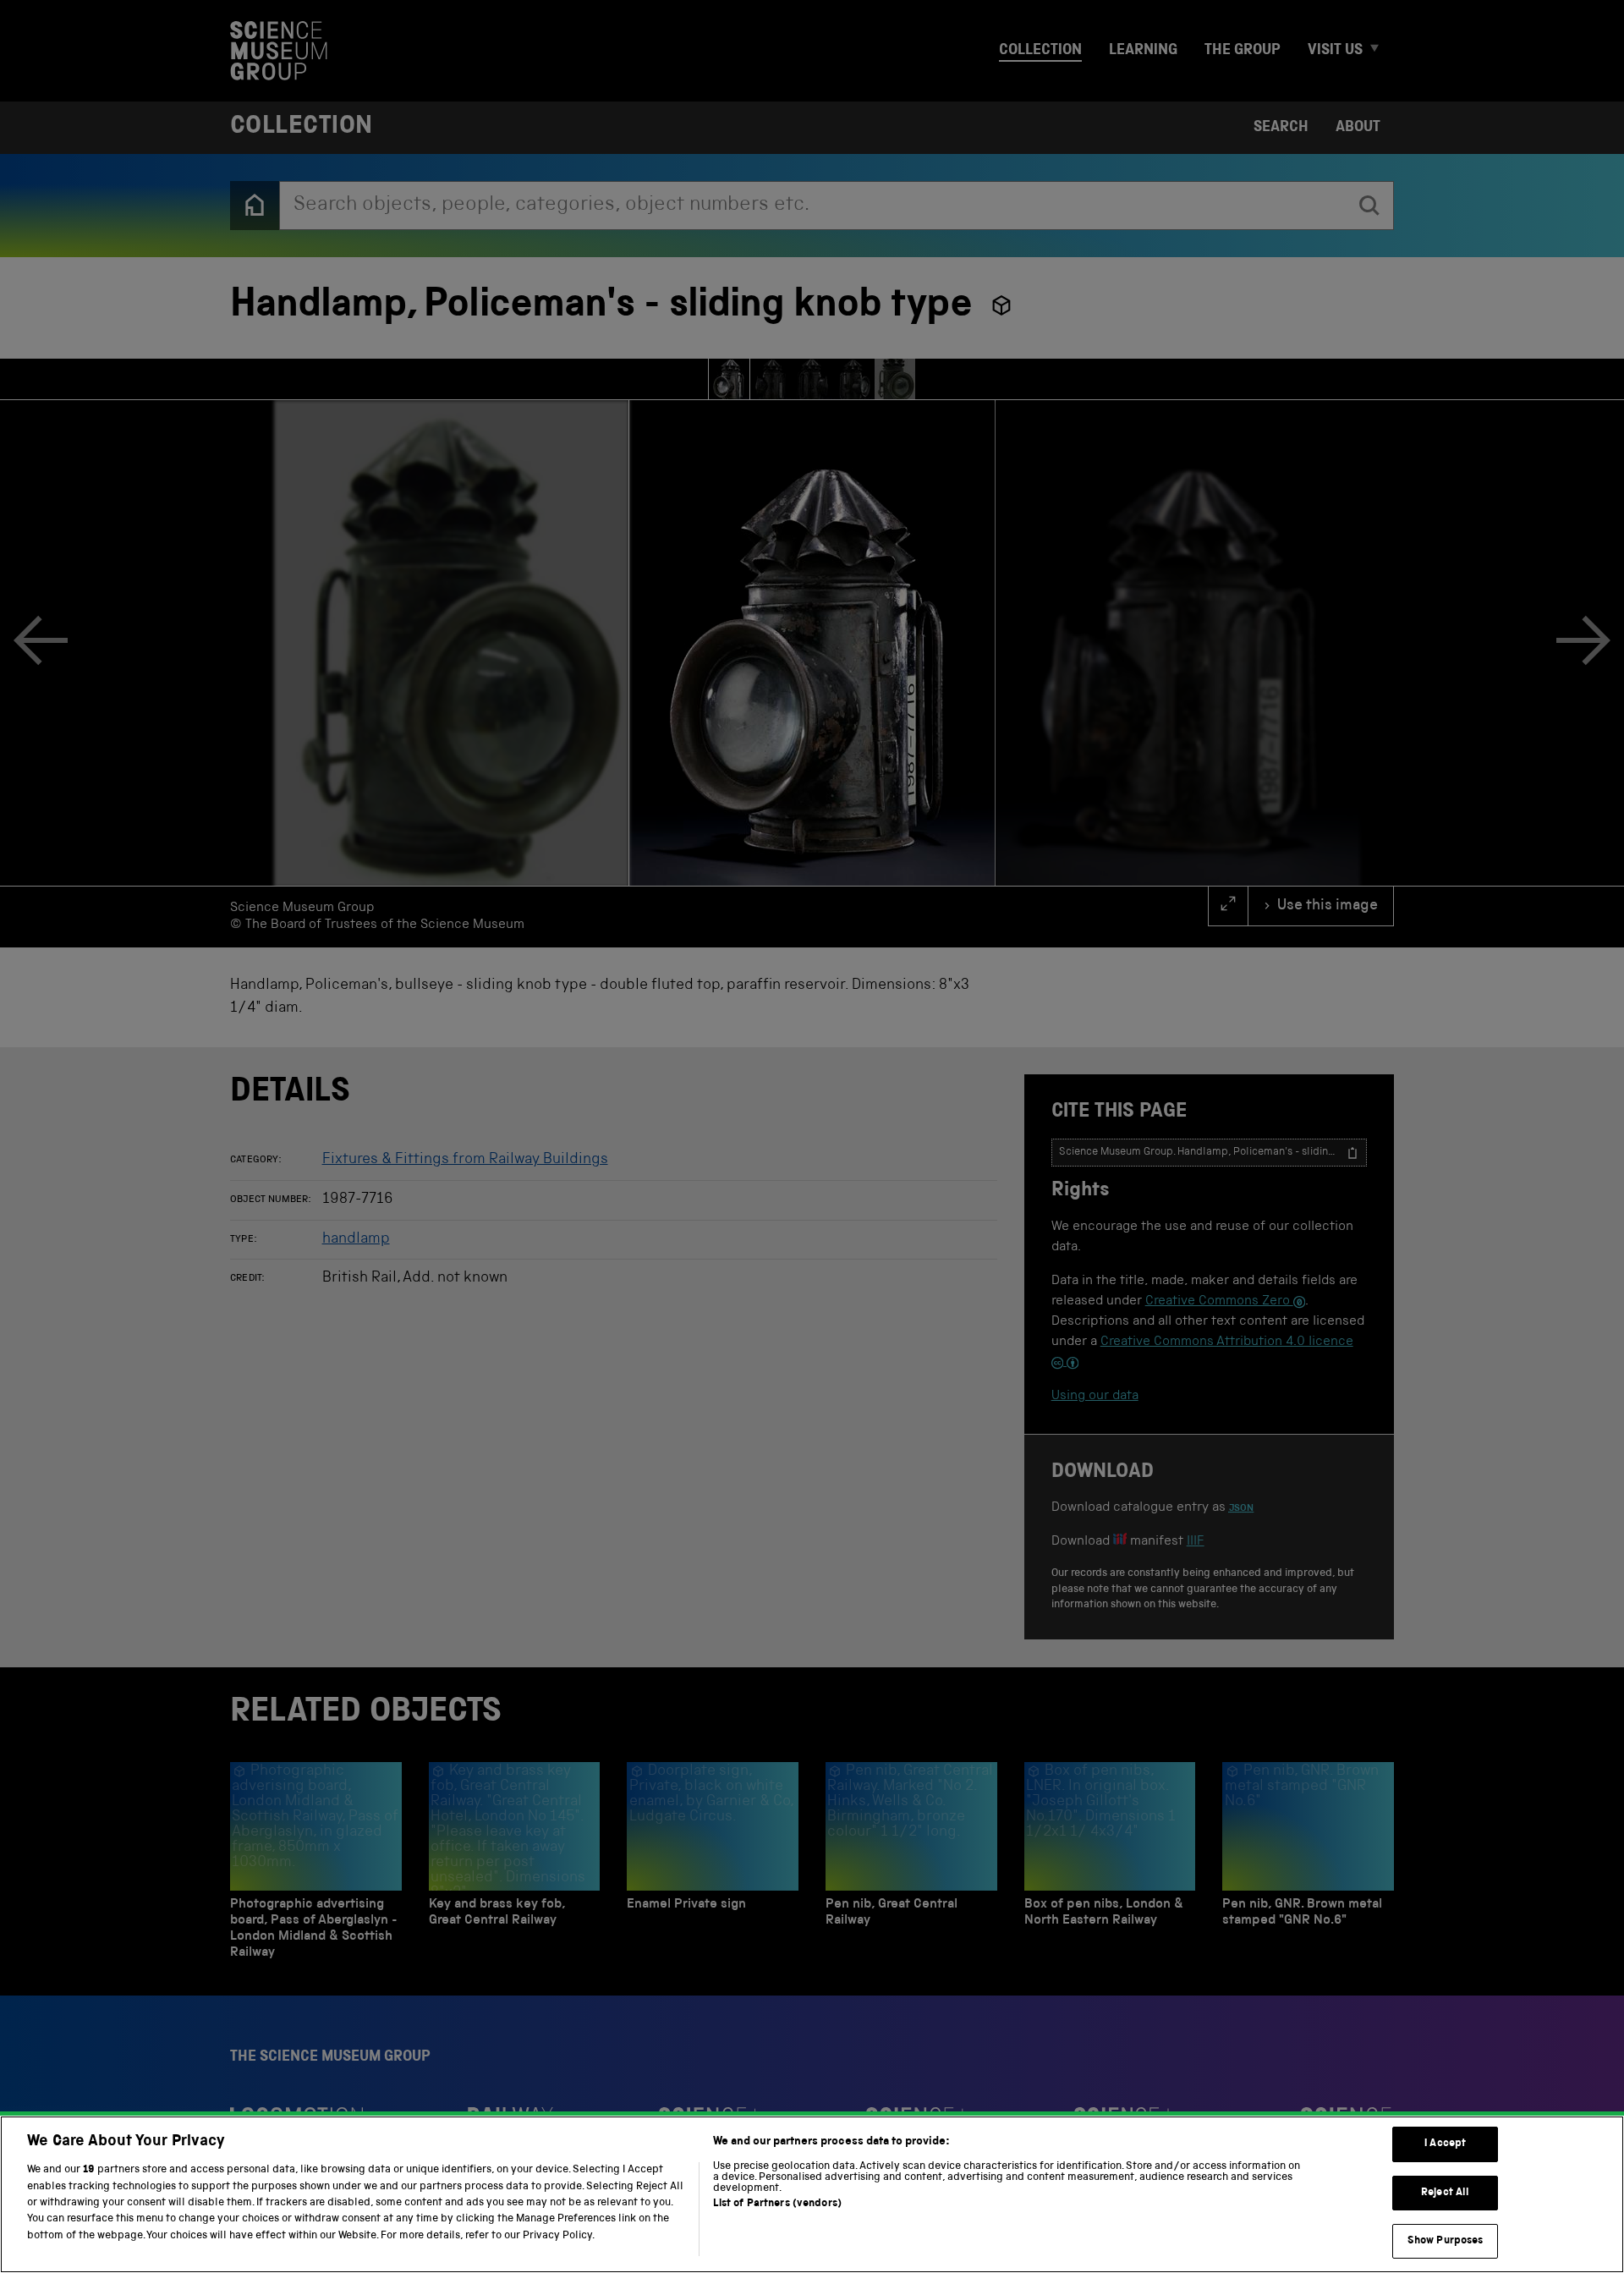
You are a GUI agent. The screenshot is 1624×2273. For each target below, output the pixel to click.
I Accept (1445, 2144)
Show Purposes (1446, 2241)
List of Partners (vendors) (777, 2204)
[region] (812, 2194)
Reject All (1445, 2193)
